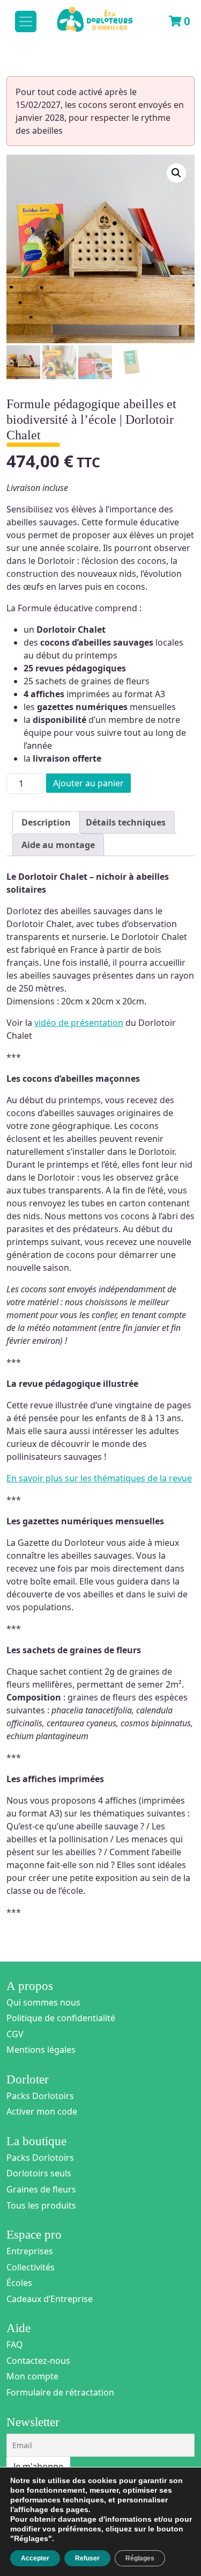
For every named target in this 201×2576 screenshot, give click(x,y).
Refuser (87, 2558)
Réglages (140, 2558)
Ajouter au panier (88, 783)
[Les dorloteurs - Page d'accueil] (84, 15)
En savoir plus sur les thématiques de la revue (99, 1478)
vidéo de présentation (79, 1023)
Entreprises (30, 2251)
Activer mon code (42, 2111)
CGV (15, 2034)
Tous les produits (41, 2205)
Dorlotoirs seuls (39, 2173)
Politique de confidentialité (61, 2018)
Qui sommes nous (43, 2002)
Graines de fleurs (41, 2189)
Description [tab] (46, 822)
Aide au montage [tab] (58, 845)
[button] (176, 173)
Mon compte (32, 2376)
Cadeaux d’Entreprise (50, 2299)
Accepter (35, 2558)
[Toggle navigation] (26, 21)
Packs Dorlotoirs (40, 2096)
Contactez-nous (38, 2361)
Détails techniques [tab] (126, 822)
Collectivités (31, 2267)
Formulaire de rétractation (60, 2392)
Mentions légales (41, 2050)
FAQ (15, 2345)
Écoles (19, 2283)
